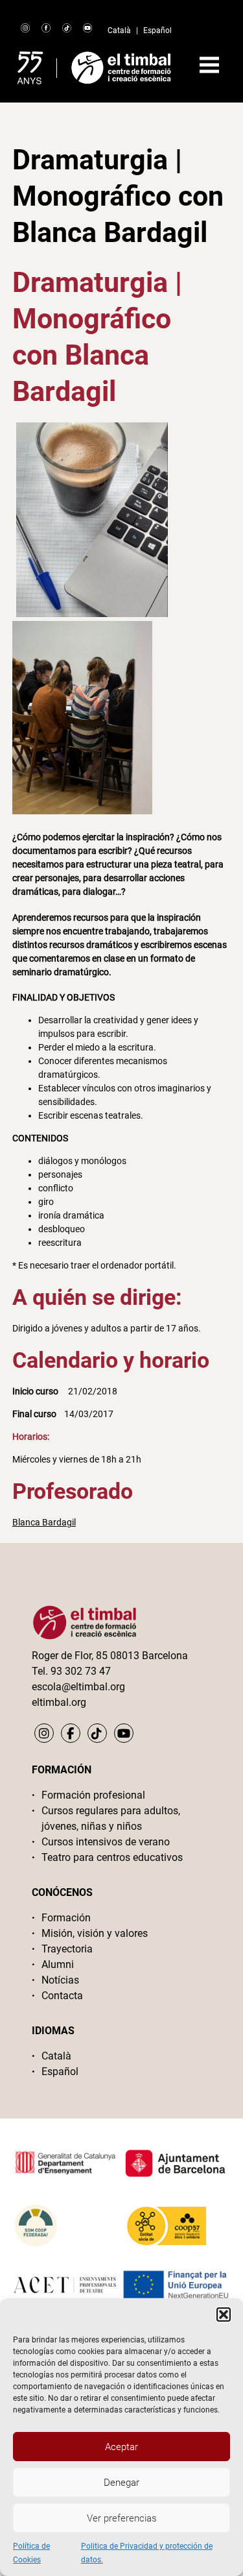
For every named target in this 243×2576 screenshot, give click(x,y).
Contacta (62, 1996)
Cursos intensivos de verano (106, 1842)
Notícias (60, 1980)
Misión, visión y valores (95, 1933)
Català (119, 30)
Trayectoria (67, 1949)
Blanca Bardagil (44, 1522)
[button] (224, 2315)
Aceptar (121, 2447)
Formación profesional (93, 1795)
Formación (66, 1918)
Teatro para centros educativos (112, 1857)
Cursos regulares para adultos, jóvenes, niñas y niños (111, 1818)
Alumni (58, 1964)
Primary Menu (209, 65)
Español (157, 30)
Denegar (121, 2483)
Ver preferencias (122, 2518)
